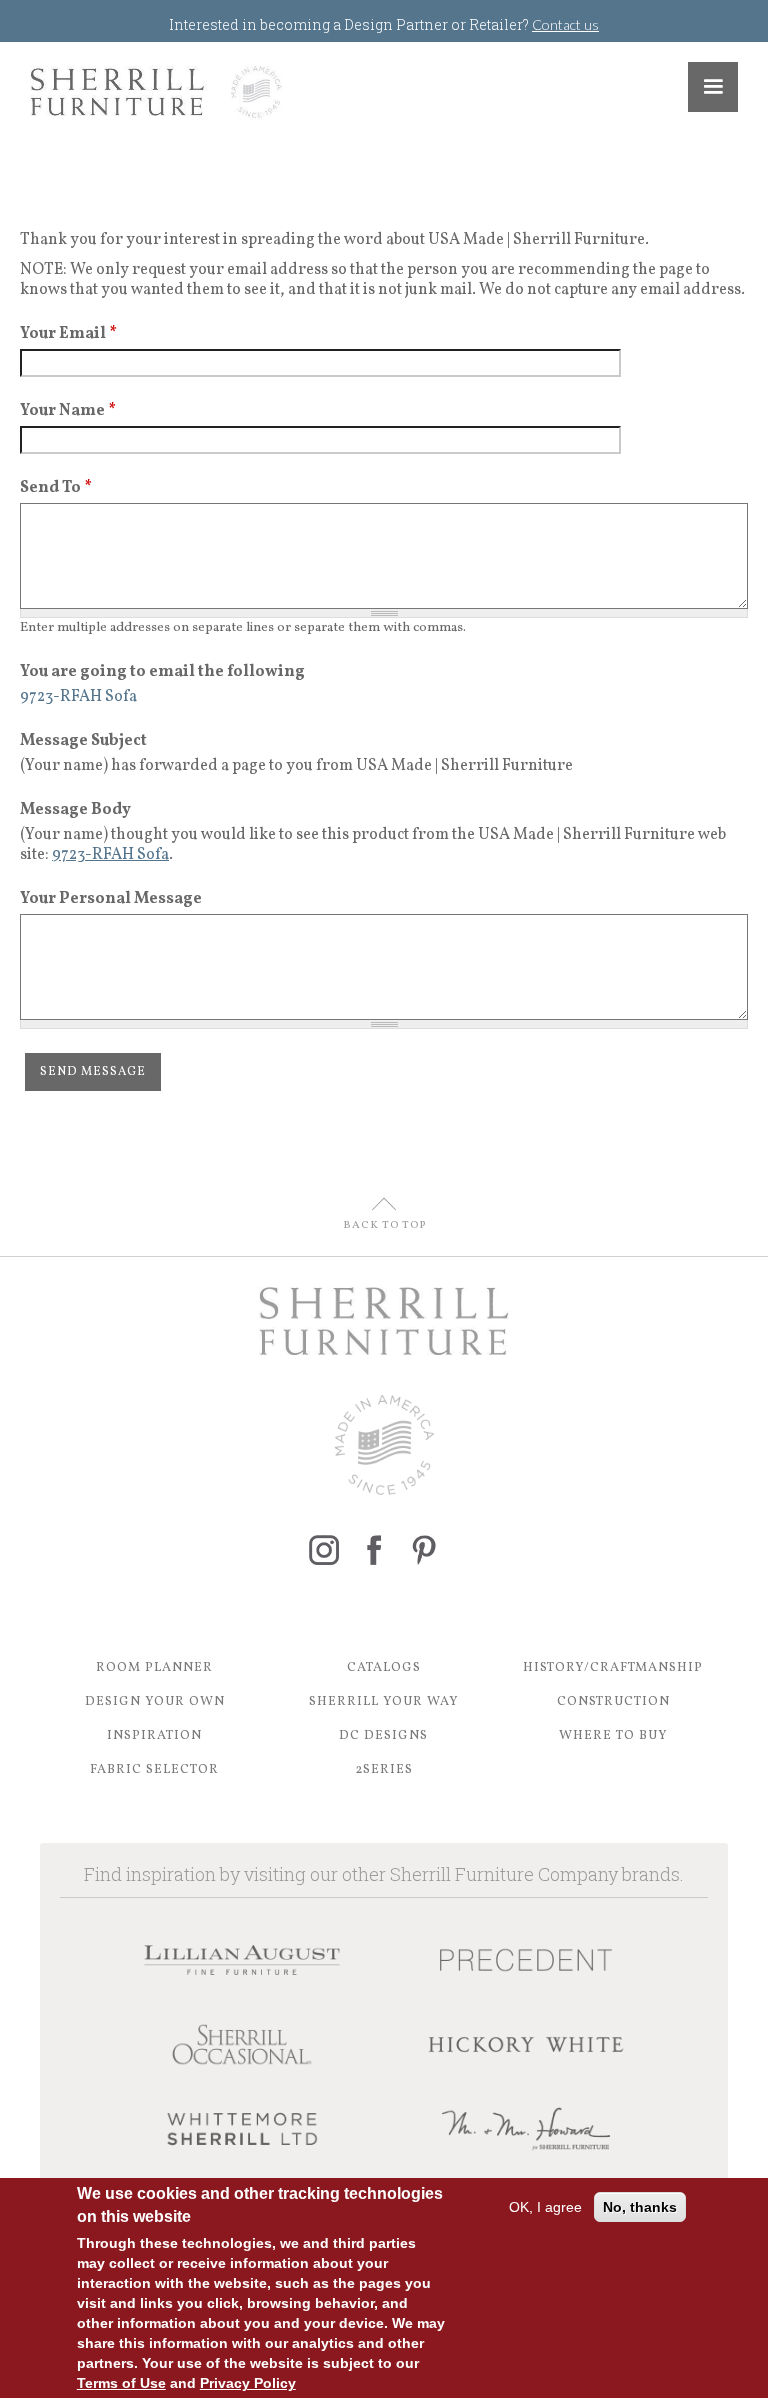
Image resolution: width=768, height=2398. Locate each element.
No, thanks (640, 2207)
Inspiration (154, 1736)
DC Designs (383, 1736)
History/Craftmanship (613, 1668)
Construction (613, 1702)
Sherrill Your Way (384, 1702)
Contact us (565, 24)
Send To (56, 488)
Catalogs (384, 1668)
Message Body (75, 810)
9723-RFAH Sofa (110, 855)
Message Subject (83, 741)
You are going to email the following (162, 672)
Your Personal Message (111, 899)
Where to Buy (613, 1736)
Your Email (68, 334)
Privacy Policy (248, 2383)
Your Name (68, 411)
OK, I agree (545, 2207)
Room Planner (154, 1668)
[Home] (156, 92)
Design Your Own (155, 1702)
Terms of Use (121, 2383)
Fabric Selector (154, 1770)
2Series (384, 1770)
